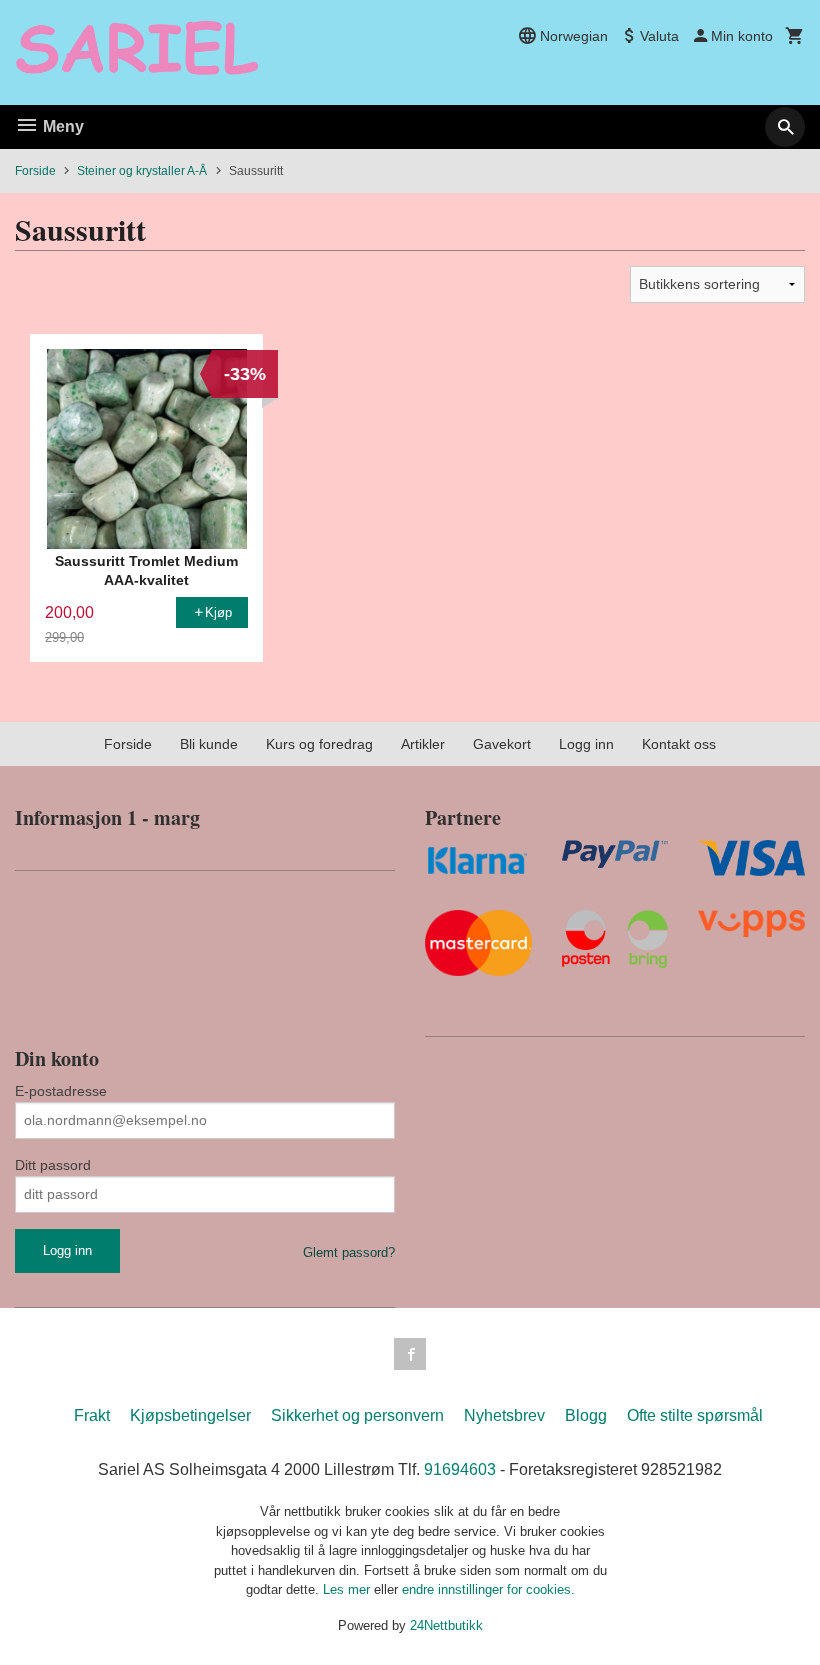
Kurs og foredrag (319, 744)
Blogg (586, 1415)
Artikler (423, 744)
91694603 (460, 1469)
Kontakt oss (679, 744)
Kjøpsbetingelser (190, 1415)
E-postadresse (61, 1091)
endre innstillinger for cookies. (488, 1589)
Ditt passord (53, 1165)
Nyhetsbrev (504, 1415)
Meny (61, 126)
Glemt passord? (349, 1252)
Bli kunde (209, 744)
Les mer (348, 1589)
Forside (35, 171)
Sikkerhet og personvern (357, 1415)
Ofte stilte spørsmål (695, 1415)
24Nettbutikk (446, 1625)
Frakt (92, 1415)
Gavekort (502, 744)
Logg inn (586, 744)
